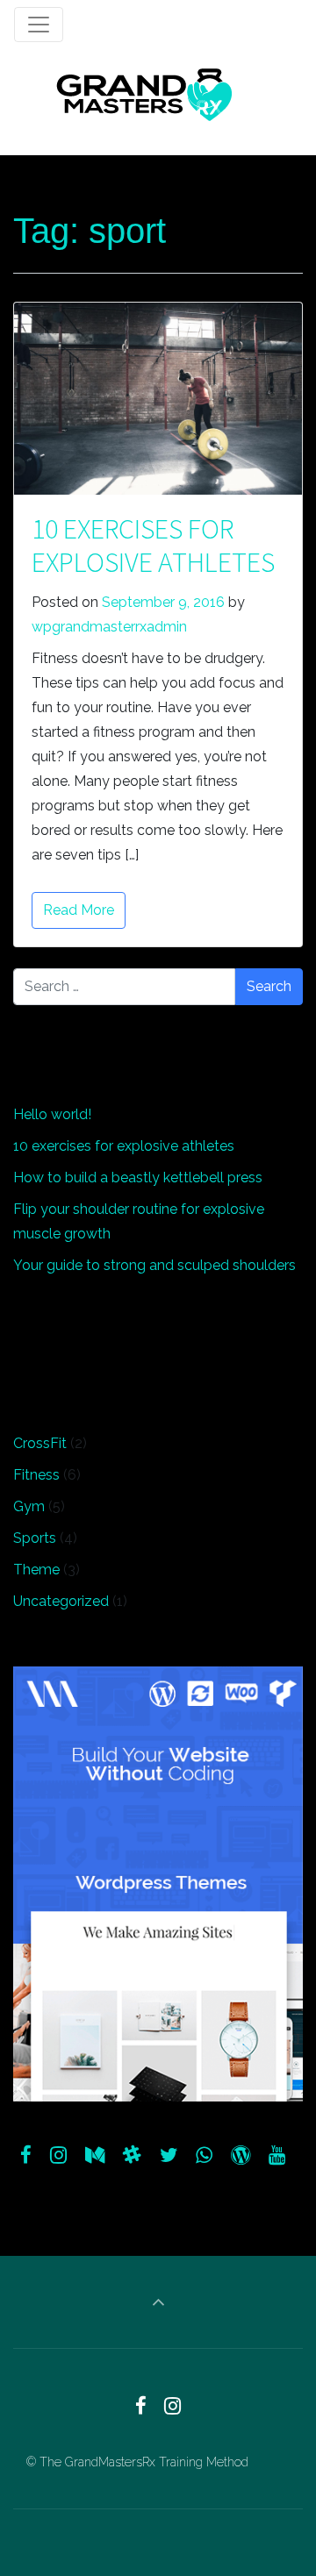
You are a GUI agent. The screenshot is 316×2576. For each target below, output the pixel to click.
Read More (79, 910)
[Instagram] (59, 2155)
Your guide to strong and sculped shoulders (154, 1265)
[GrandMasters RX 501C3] (144, 95)
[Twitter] (169, 2155)
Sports (35, 1538)
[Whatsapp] (205, 2155)
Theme (36, 1570)
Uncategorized (61, 1601)
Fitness (36, 1475)
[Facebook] (26, 2155)
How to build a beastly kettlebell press (138, 1177)
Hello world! (52, 1114)
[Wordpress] (241, 2155)
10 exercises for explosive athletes (153, 546)
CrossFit (40, 1443)
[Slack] (132, 2155)
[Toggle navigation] (39, 25)
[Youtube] (276, 2155)
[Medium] (95, 2155)
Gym (29, 1506)
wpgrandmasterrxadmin (109, 627)
